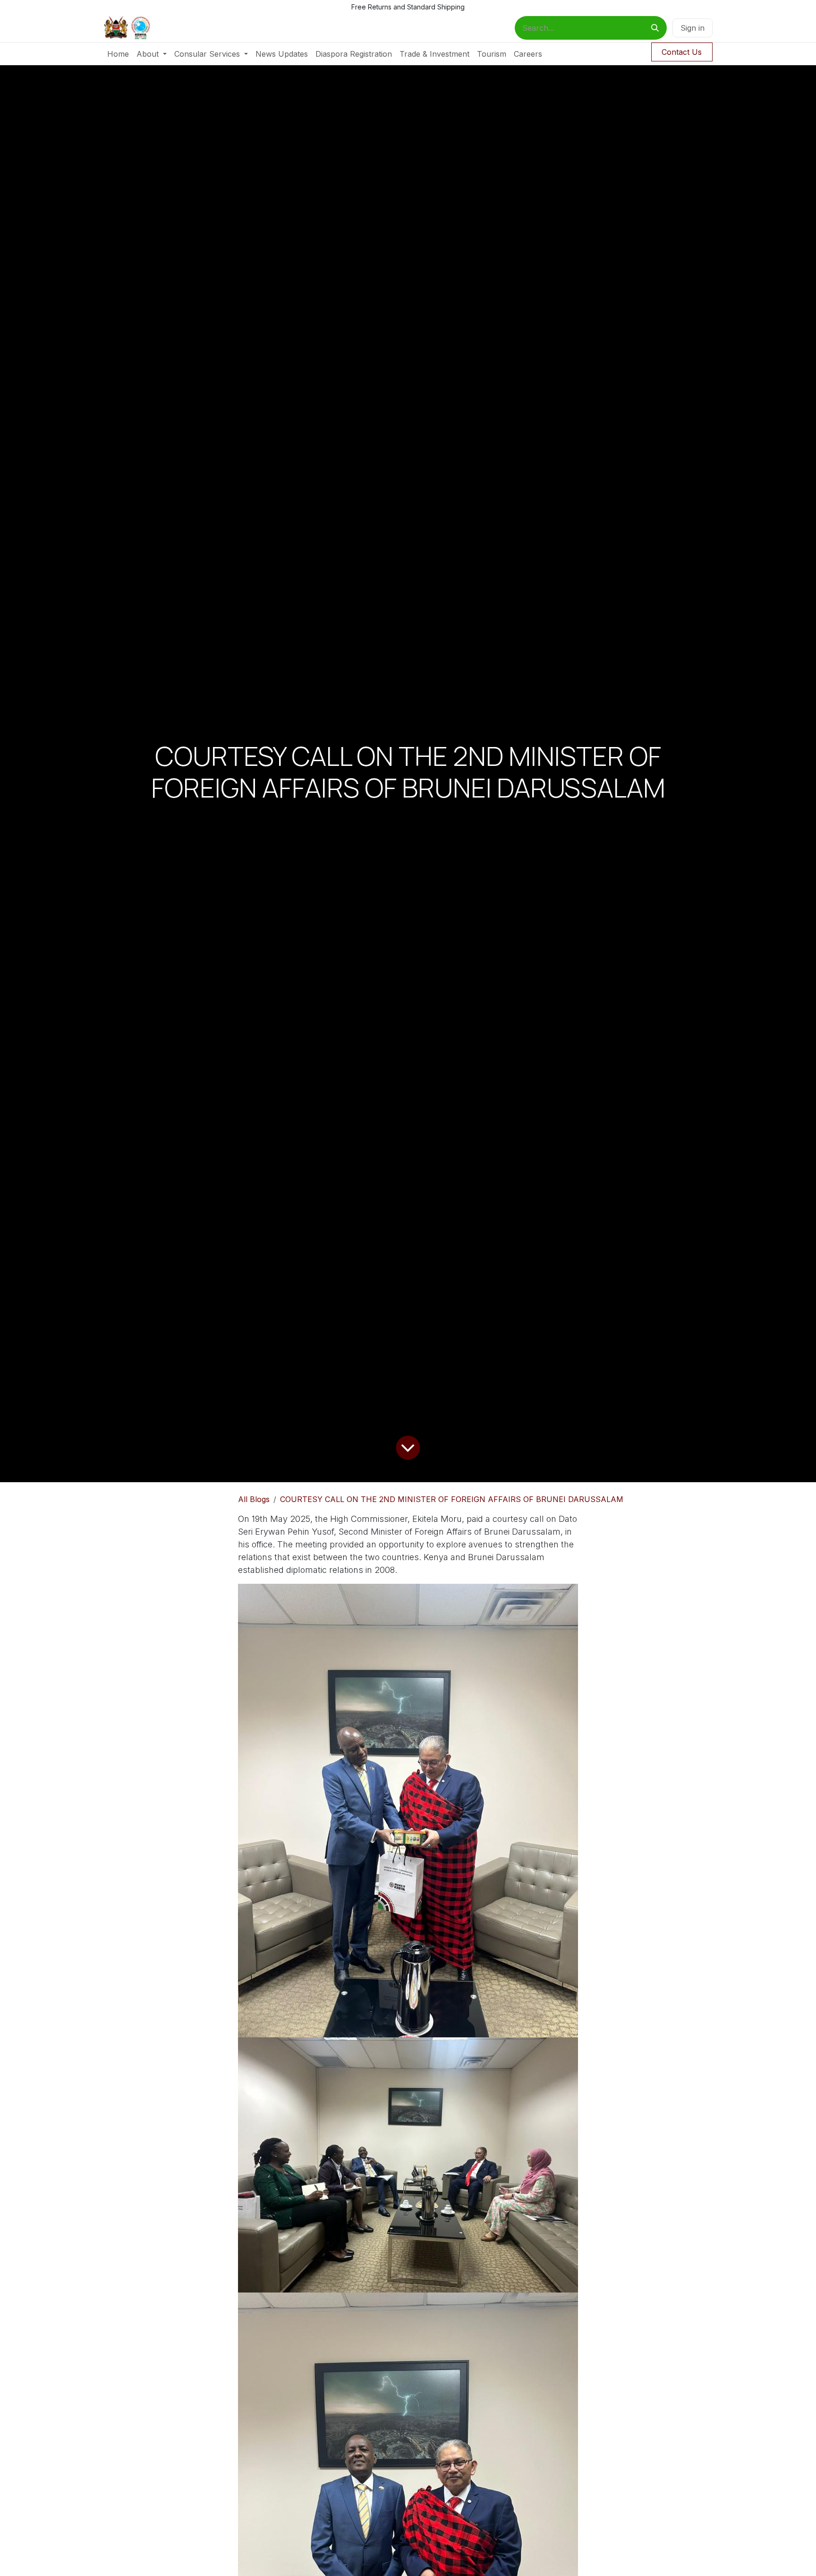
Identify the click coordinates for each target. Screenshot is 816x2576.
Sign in (693, 28)
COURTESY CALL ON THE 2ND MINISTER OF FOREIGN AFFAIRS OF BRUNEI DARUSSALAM (452, 1499)
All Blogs (254, 1499)
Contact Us (682, 52)
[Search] (655, 28)
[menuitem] (118, 54)
